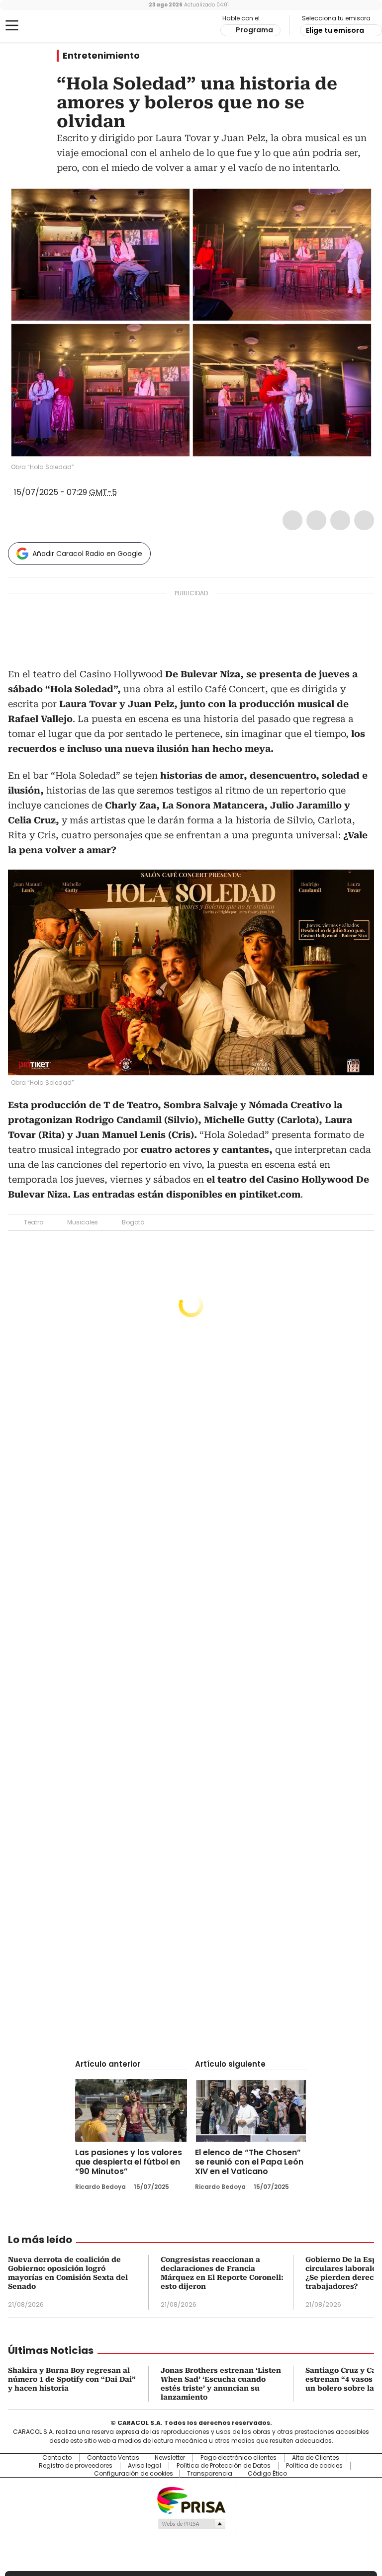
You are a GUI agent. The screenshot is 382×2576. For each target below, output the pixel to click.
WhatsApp (364, 520)
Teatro (34, 1222)
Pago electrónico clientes (239, 2458)
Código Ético (267, 2474)
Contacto (57, 2458)
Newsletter (170, 2458)
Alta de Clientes (316, 2458)
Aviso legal (144, 2466)
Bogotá (133, 1222)
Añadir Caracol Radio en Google (87, 554)
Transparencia (210, 2474)
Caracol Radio (47, 26)
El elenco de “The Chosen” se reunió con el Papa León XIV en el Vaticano (249, 2162)
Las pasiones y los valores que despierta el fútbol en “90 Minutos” (129, 2162)
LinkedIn (340, 520)
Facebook (292, 520)
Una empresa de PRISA (191, 2500)
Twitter (316, 520)
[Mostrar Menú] (12, 25)
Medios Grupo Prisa (191, 2524)
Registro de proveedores (76, 2466)
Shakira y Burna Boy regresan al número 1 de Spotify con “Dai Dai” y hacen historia (72, 2379)
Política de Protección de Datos (224, 2466)
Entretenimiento (101, 56)
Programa (254, 30)
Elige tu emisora (335, 30)
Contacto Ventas (113, 2458)
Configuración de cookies (134, 2474)
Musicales (83, 1222)
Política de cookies (314, 2466)
